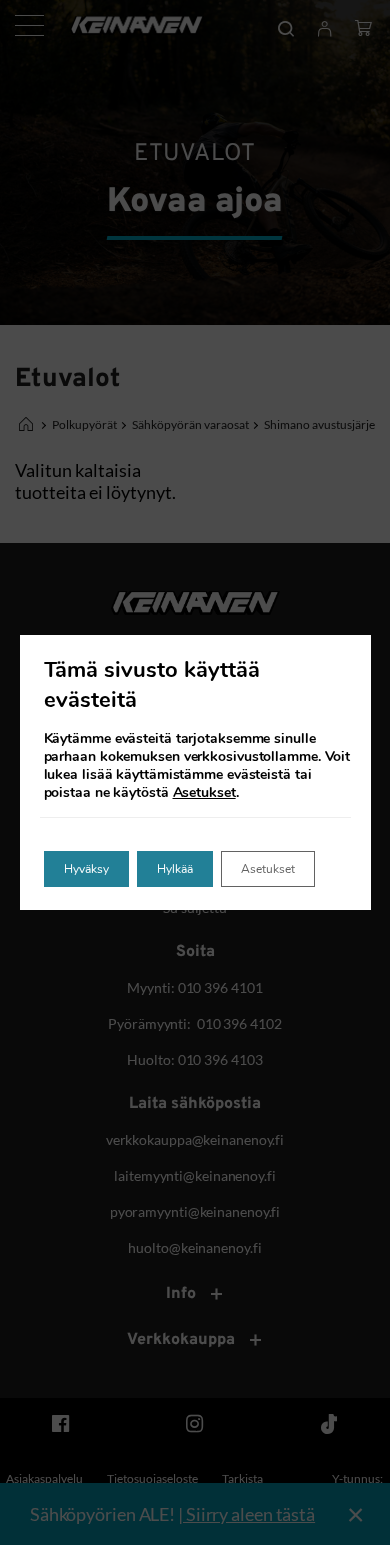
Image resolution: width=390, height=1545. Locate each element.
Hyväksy (86, 869)
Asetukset (204, 793)
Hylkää (175, 869)
